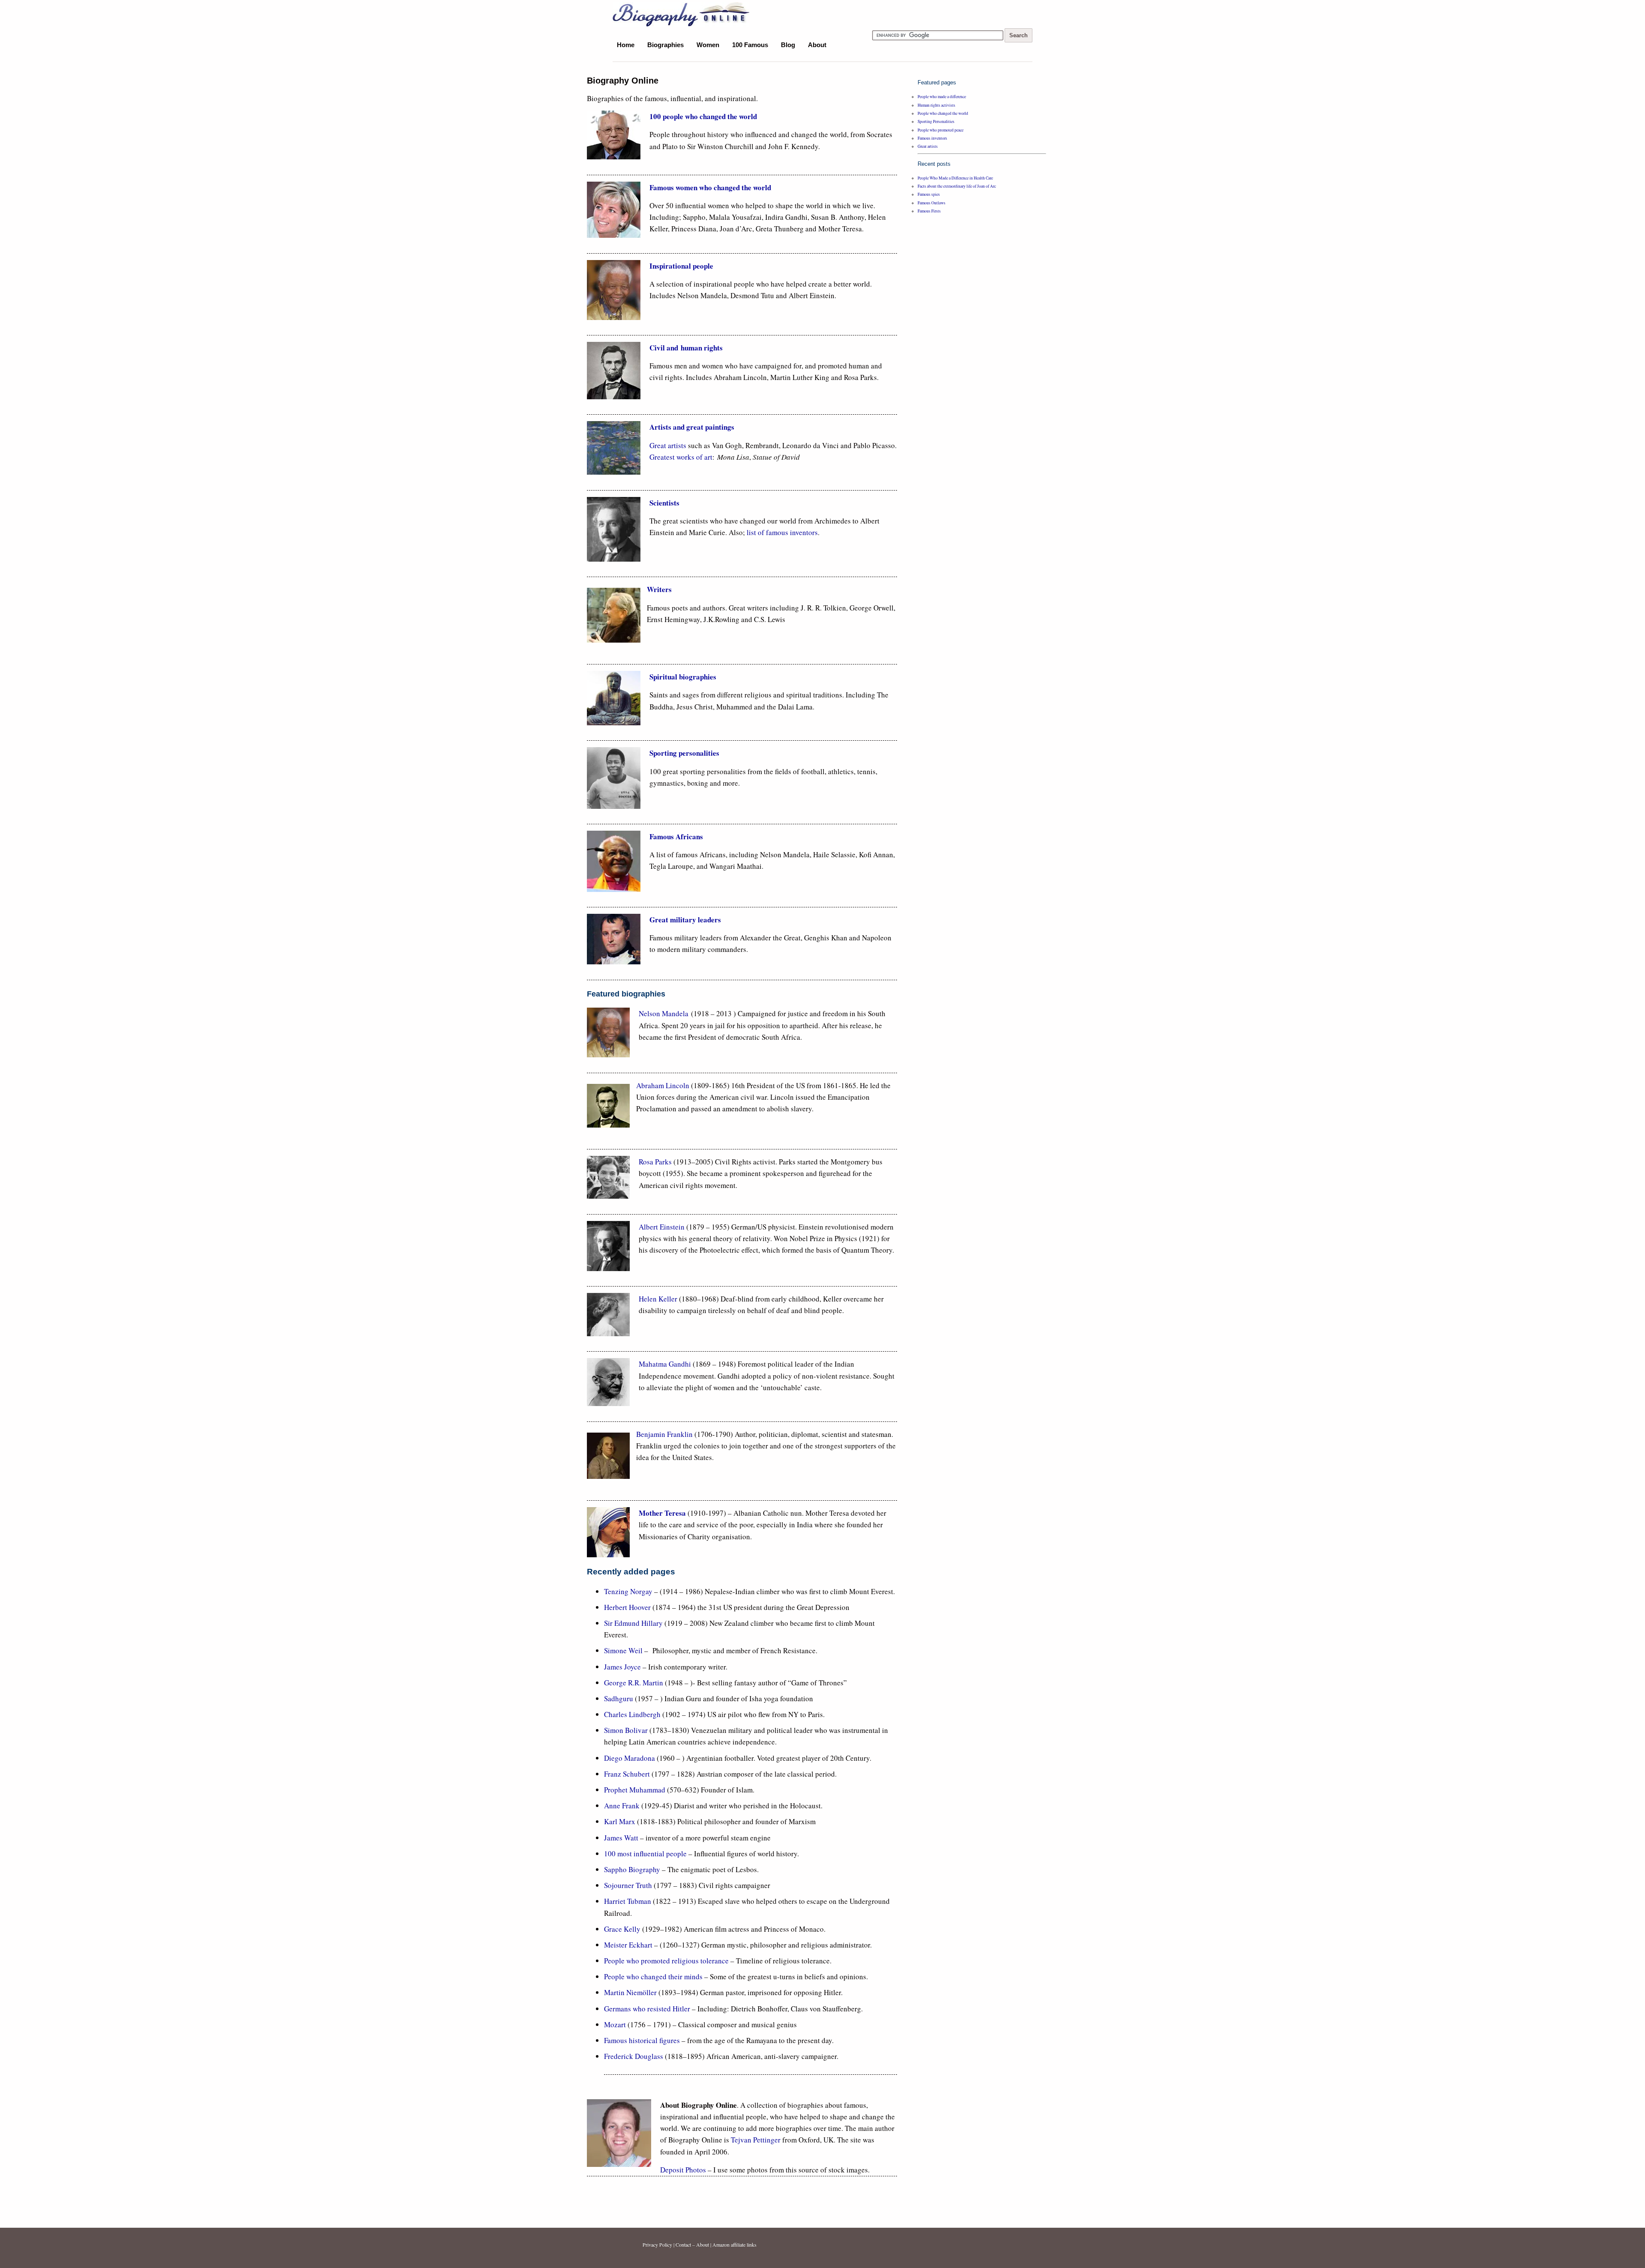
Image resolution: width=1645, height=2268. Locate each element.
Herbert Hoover (627, 1607)
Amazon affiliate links (734, 2244)
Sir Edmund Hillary (633, 1623)
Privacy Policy (657, 2244)
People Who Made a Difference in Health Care (955, 178)
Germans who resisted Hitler (647, 2009)
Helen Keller (659, 1299)
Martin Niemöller (630, 1992)
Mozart (615, 2024)
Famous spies (929, 194)
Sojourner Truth (628, 1885)
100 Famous (750, 45)
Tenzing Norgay (628, 1591)
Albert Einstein (662, 1227)
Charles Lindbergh (632, 1714)
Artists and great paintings (692, 427)
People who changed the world (943, 113)
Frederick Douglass (634, 2056)
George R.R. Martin (634, 1683)
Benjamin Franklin (664, 1434)
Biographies (665, 45)
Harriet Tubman (628, 1901)
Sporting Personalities (936, 121)
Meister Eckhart (629, 1945)
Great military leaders (685, 920)
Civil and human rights (686, 348)
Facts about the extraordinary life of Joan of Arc (957, 186)
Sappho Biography (632, 1869)
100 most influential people (645, 1854)
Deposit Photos (683, 2170)
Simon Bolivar (626, 1730)
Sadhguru (619, 1698)
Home (626, 45)
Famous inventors (932, 138)
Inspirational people (681, 266)
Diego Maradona (630, 1758)
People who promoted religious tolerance (666, 1961)
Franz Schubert (627, 1774)
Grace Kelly (622, 1929)
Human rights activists (936, 105)
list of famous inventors (782, 532)
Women (708, 45)
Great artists (668, 445)
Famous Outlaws (932, 203)
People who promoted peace (941, 130)
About (817, 45)
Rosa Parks (656, 1162)
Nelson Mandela (664, 1013)
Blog (788, 45)
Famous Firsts (929, 211)
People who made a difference (942, 97)
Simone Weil (624, 1650)
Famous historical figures (642, 2040)
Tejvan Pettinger (756, 2140)
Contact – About (692, 2244)
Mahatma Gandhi (665, 1364)
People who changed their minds (653, 1976)
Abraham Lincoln (663, 1085)
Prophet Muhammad (635, 1790)
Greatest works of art (681, 457)
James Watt (621, 1838)
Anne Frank (622, 1806)
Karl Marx (620, 1821)
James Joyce (622, 1667)
